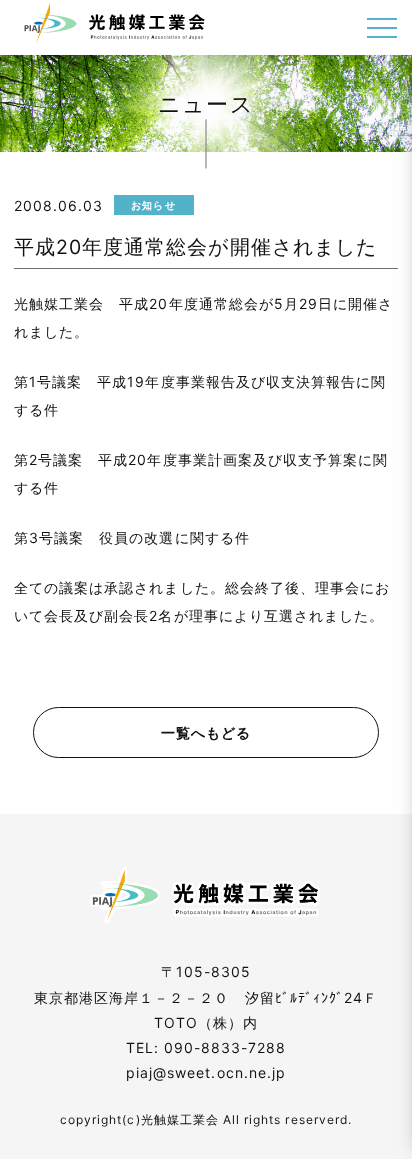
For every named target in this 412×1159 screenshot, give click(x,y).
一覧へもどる (206, 732)
